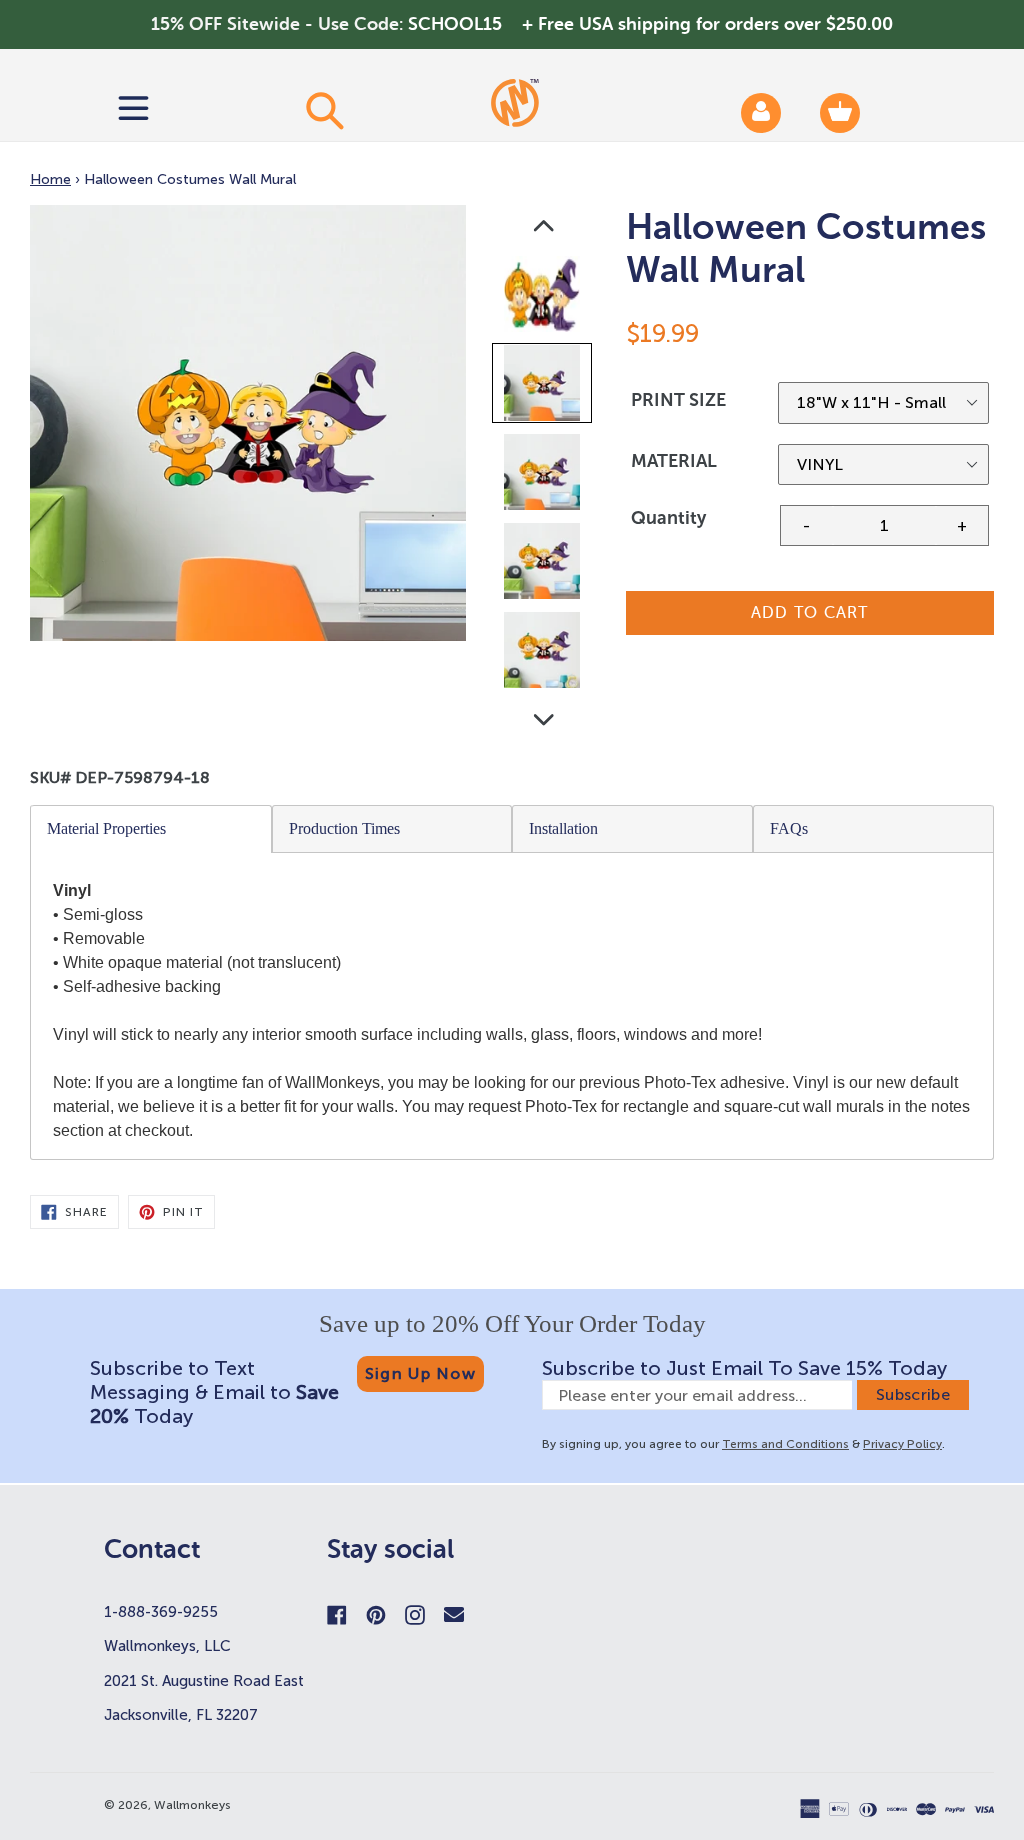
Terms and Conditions (785, 1444)
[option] (543, 298)
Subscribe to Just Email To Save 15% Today (744, 1368)
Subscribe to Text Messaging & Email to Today (214, 1392)
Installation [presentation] (563, 828)
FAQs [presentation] (789, 828)
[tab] (151, 829)
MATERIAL (674, 461)
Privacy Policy (902, 1444)
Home (50, 179)
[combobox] (324, 110)
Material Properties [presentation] (106, 828)
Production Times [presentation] (344, 828)
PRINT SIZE (678, 400)
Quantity (668, 518)
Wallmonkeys (192, 1805)
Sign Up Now (420, 1373)
